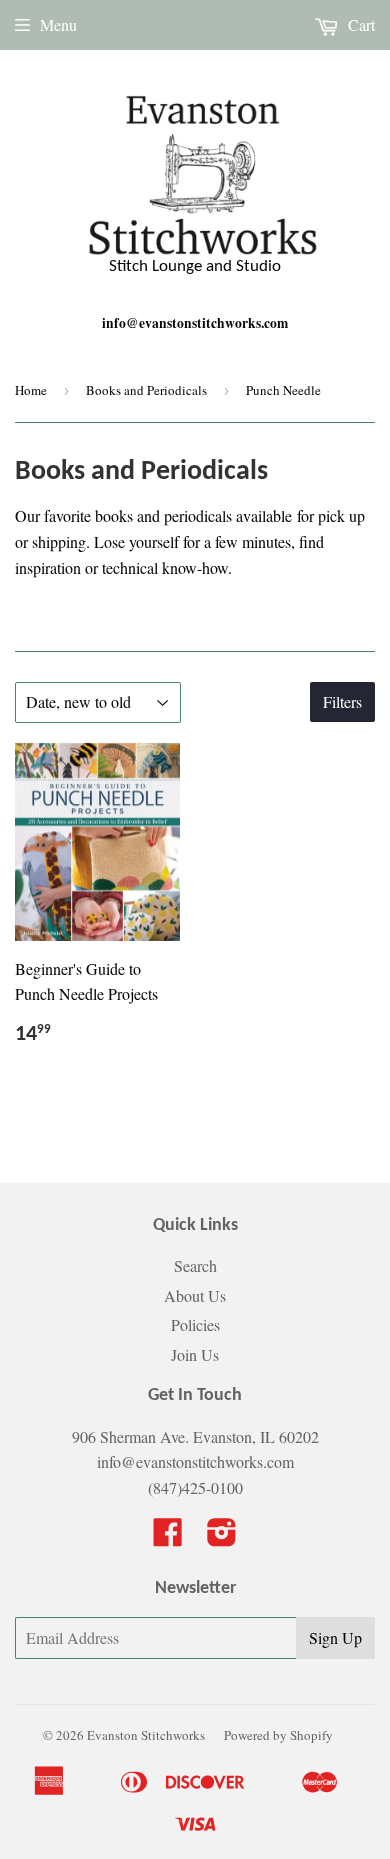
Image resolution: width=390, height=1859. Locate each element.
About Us (195, 1295)
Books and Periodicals (146, 390)
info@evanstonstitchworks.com (195, 323)
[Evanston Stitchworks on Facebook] (168, 1537)
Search (195, 1265)
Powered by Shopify (278, 1735)
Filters (342, 701)
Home (31, 390)
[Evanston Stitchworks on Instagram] (222, 1537)
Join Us (195, 1354)
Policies (195, 1324)
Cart (359, 24)
